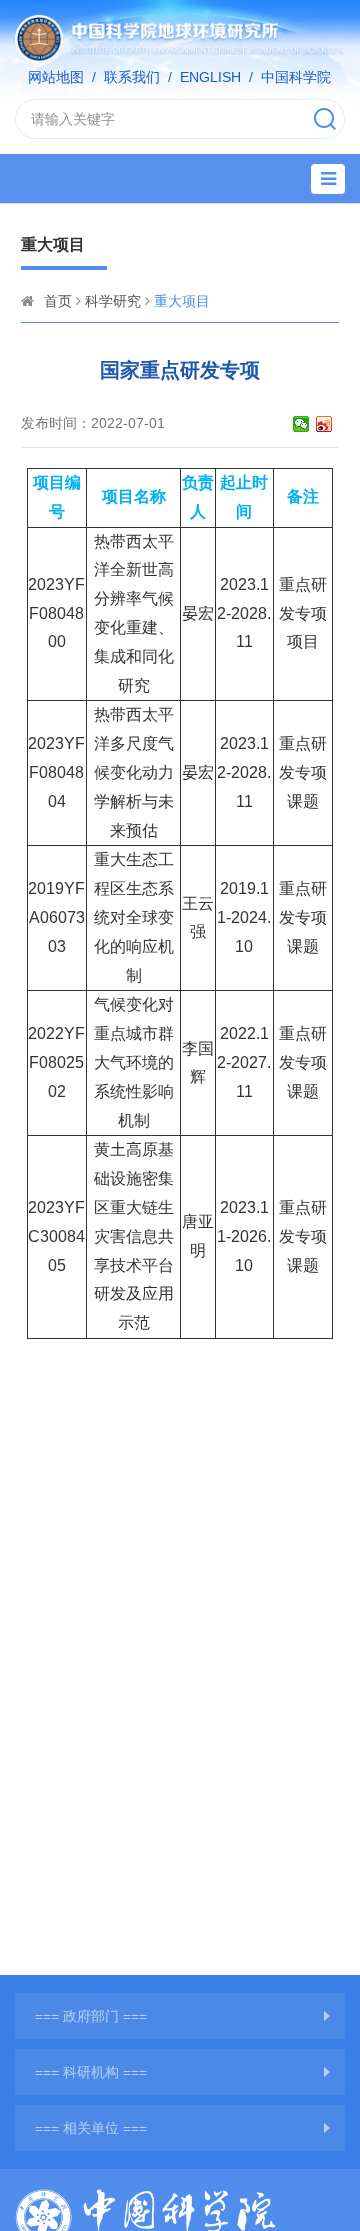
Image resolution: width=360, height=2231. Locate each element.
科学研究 (113, 301)
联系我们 (132, 77)
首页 (58, 301)
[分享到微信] (301, 424)
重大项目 (182, 301)
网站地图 (56, 77)
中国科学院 (296, 77)
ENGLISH (210, 77)
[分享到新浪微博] (324, 424)
